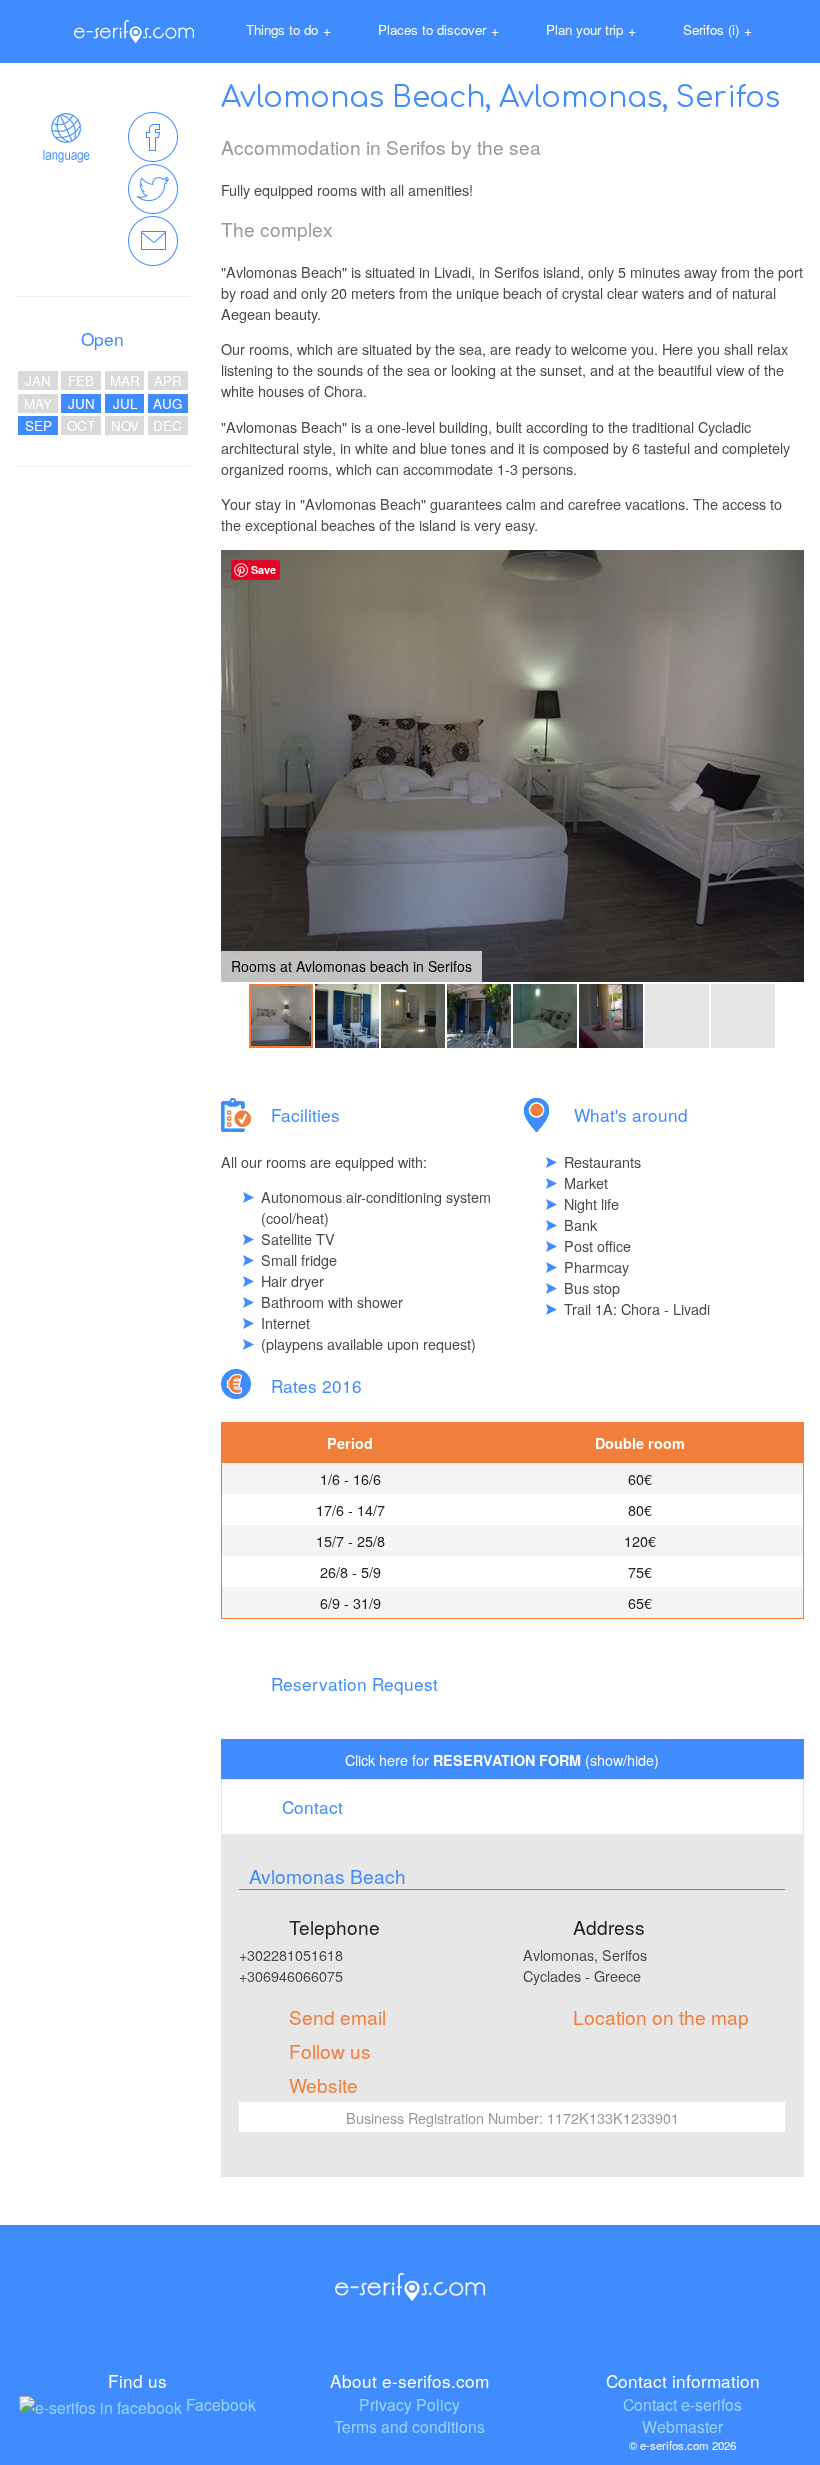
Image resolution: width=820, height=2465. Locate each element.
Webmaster (682, 2426)
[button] (786, 766)
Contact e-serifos (682, 2404)
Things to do (288, 30)
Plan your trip (591, 30)
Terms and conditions (409, 2426)
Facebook (219, 2404)
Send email (337, 2016)
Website (323, 2084)
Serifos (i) (717, 30)
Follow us (330, 2050)
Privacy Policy (409, 2404)
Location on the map (661, 2016)
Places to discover (438, 30)
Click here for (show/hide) (502, 1759)
